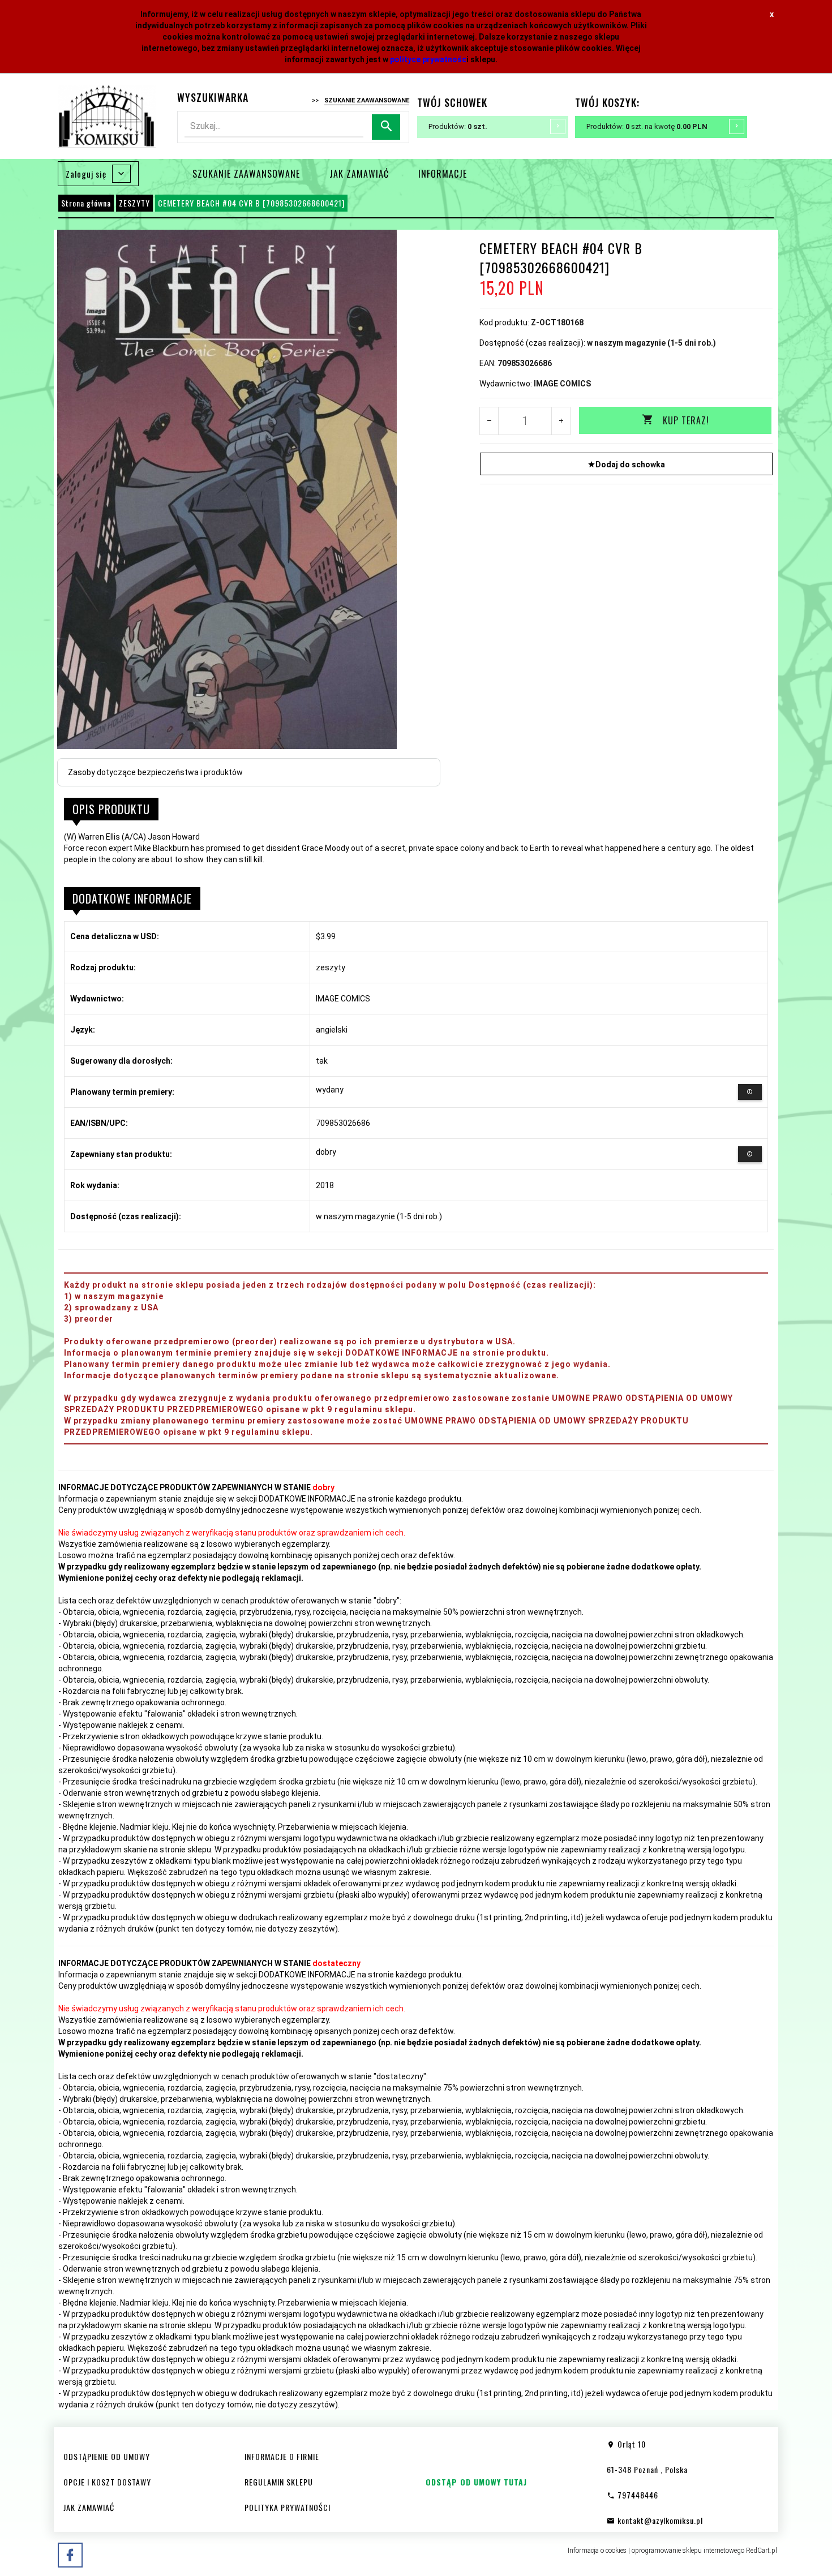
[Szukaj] (386, 127)
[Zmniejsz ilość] (489, 421)
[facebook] (70, 2555)
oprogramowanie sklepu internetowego (688, 2551)
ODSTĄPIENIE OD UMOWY (107, 2456)
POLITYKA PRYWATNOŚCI (288, 2507)
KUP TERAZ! (686, 420)
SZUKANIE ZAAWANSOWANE (246, 174)
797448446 (637, 2495)
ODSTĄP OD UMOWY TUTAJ (476, 2482)
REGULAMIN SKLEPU (279, 2482)
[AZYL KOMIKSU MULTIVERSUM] (107, 116)
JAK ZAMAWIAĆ (359, 174)
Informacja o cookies (597, 2551)
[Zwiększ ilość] (561, 421)
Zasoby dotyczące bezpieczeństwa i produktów (155, 772)
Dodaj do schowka (630, 465)
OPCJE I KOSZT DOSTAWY (107, 2482)
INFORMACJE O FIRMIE (282, 2456)
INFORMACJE (443, 174)
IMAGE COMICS (562, 384)
